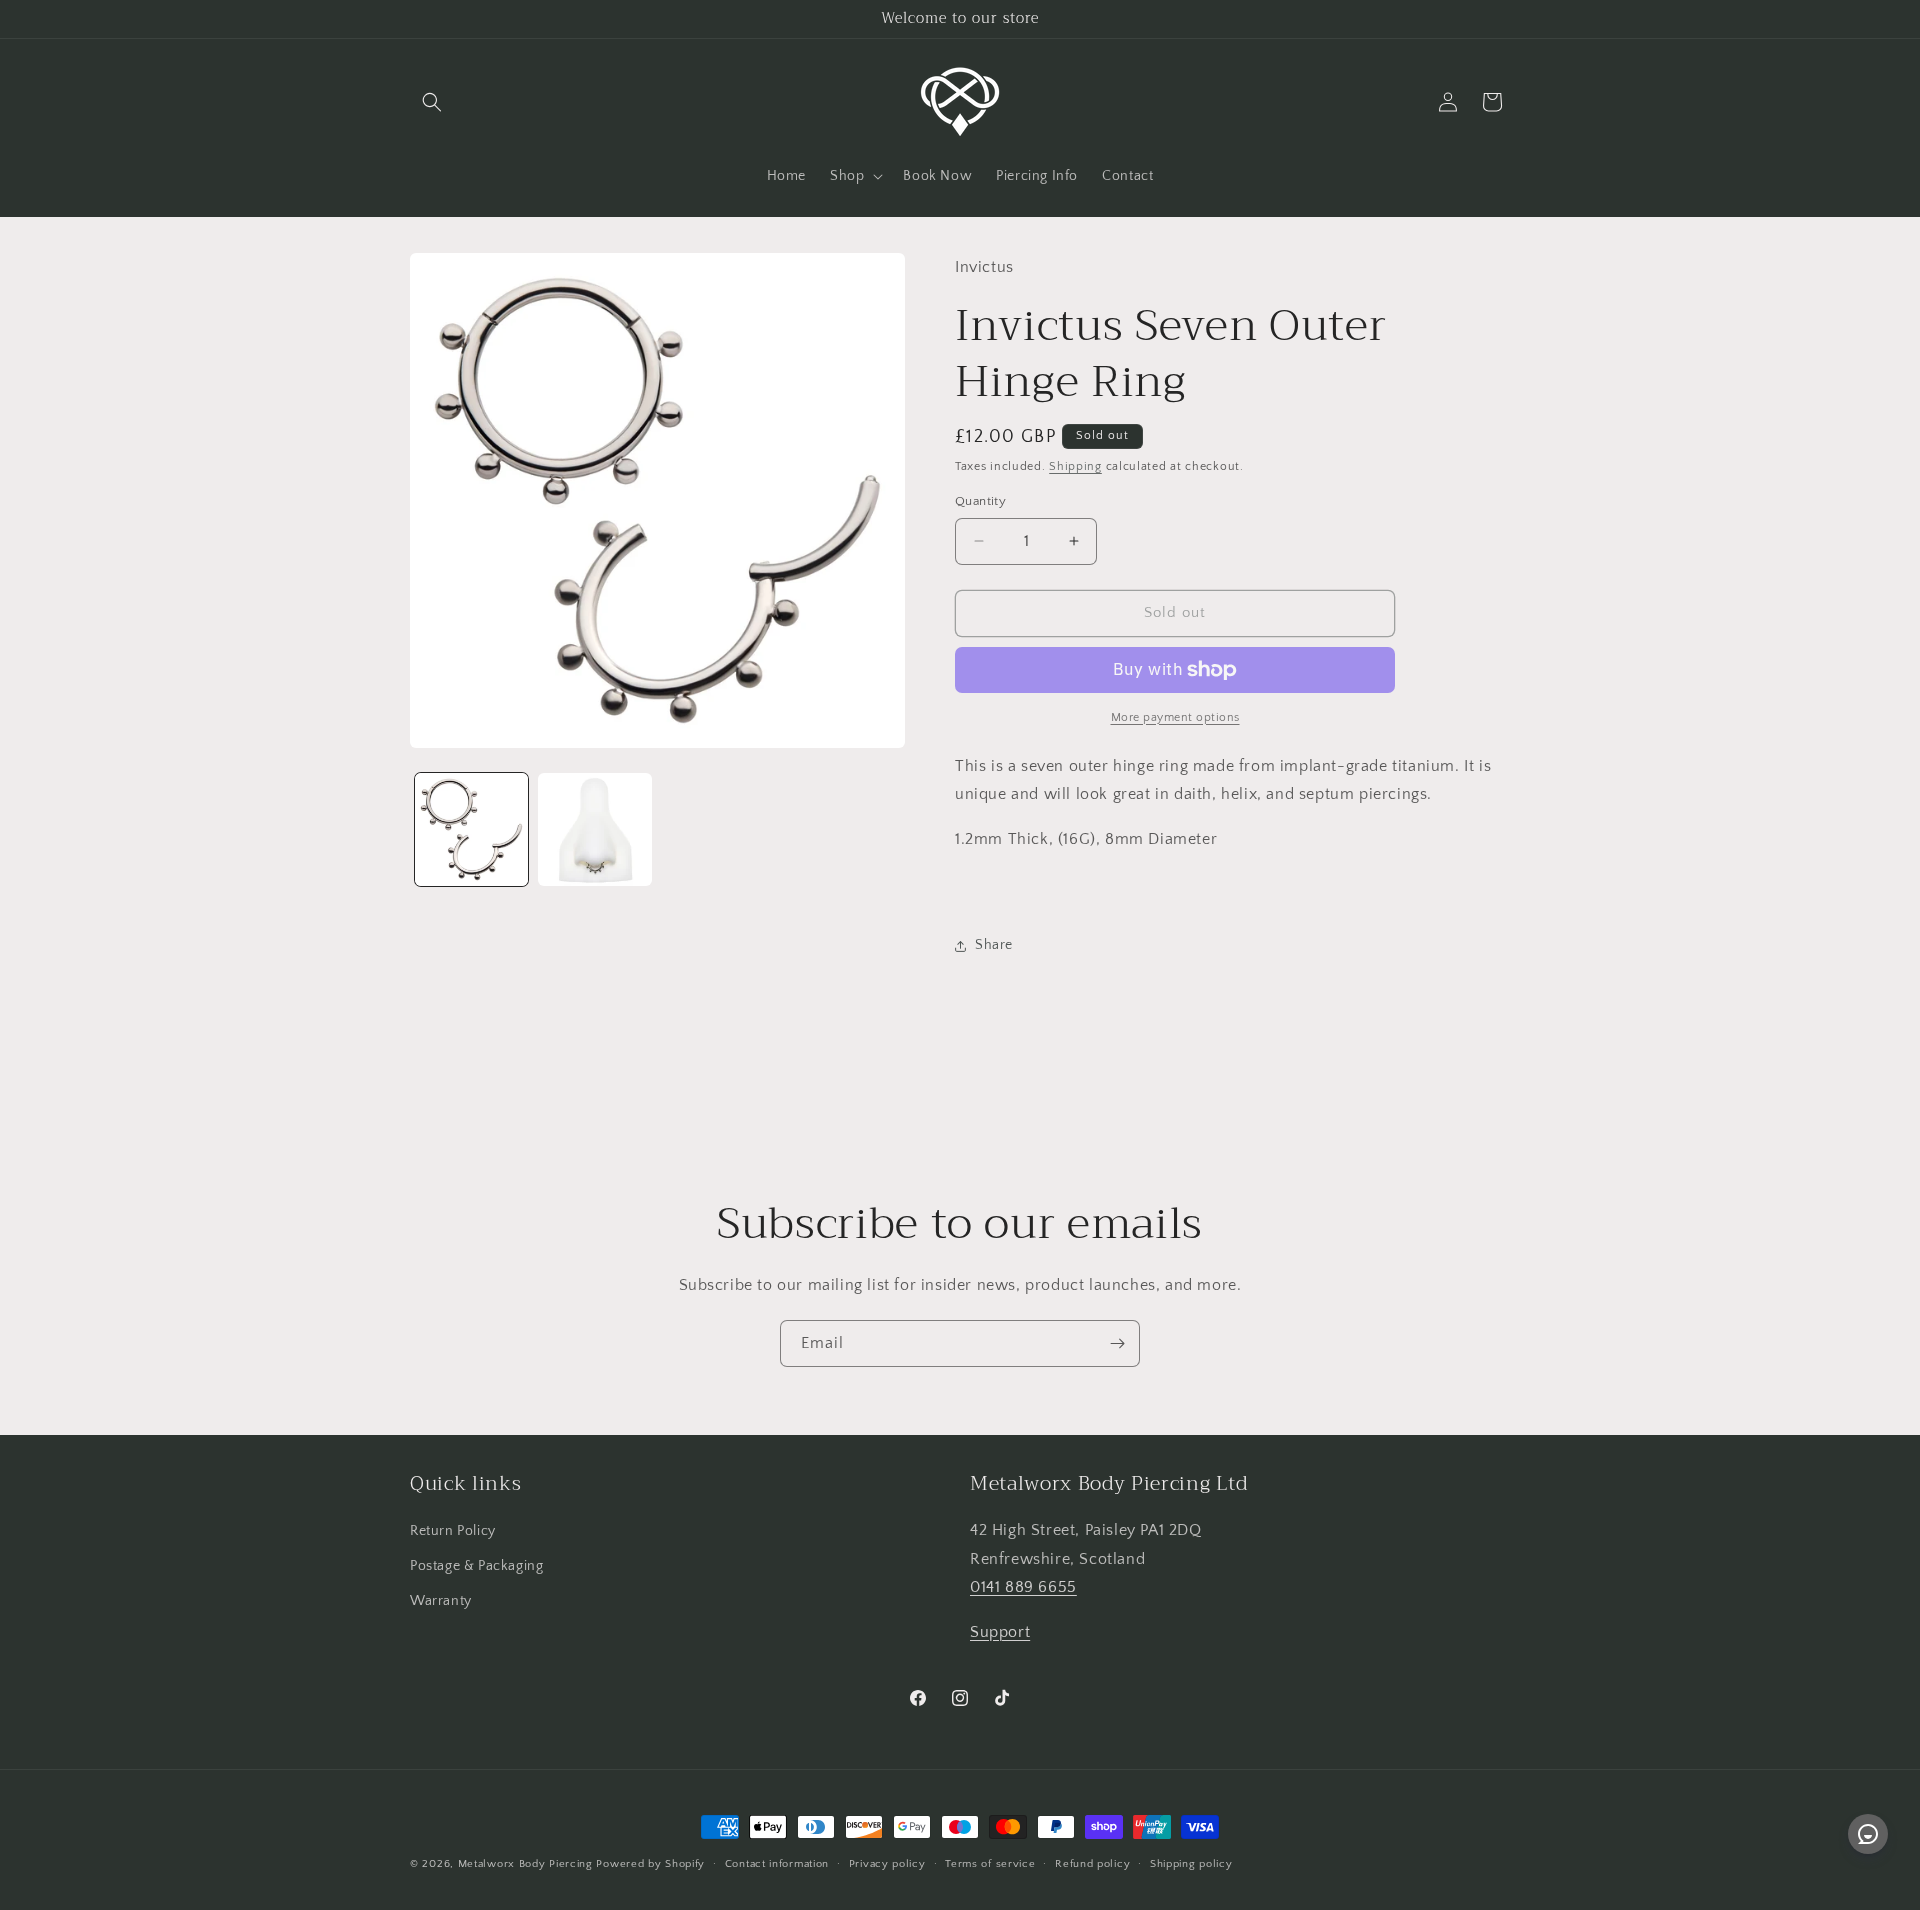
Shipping (1075, 466)
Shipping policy (1191, 1864)
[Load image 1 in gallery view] (471, 829)
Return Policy (453, 1531)
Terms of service (990, 1864)
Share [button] (994, 945)
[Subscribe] (1117, 1343)
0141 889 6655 (1023, 1587)
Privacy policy (887, 1864)
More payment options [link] (1175, 717)
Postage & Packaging (476, 1566)
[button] (432, 102)
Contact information (777, 1864)
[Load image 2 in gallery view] (594, 829)
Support (1000, 1632)
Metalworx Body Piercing (525, 1864)
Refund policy (1092, 1864)
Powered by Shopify (650, 1864)
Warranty (441, 1601)
